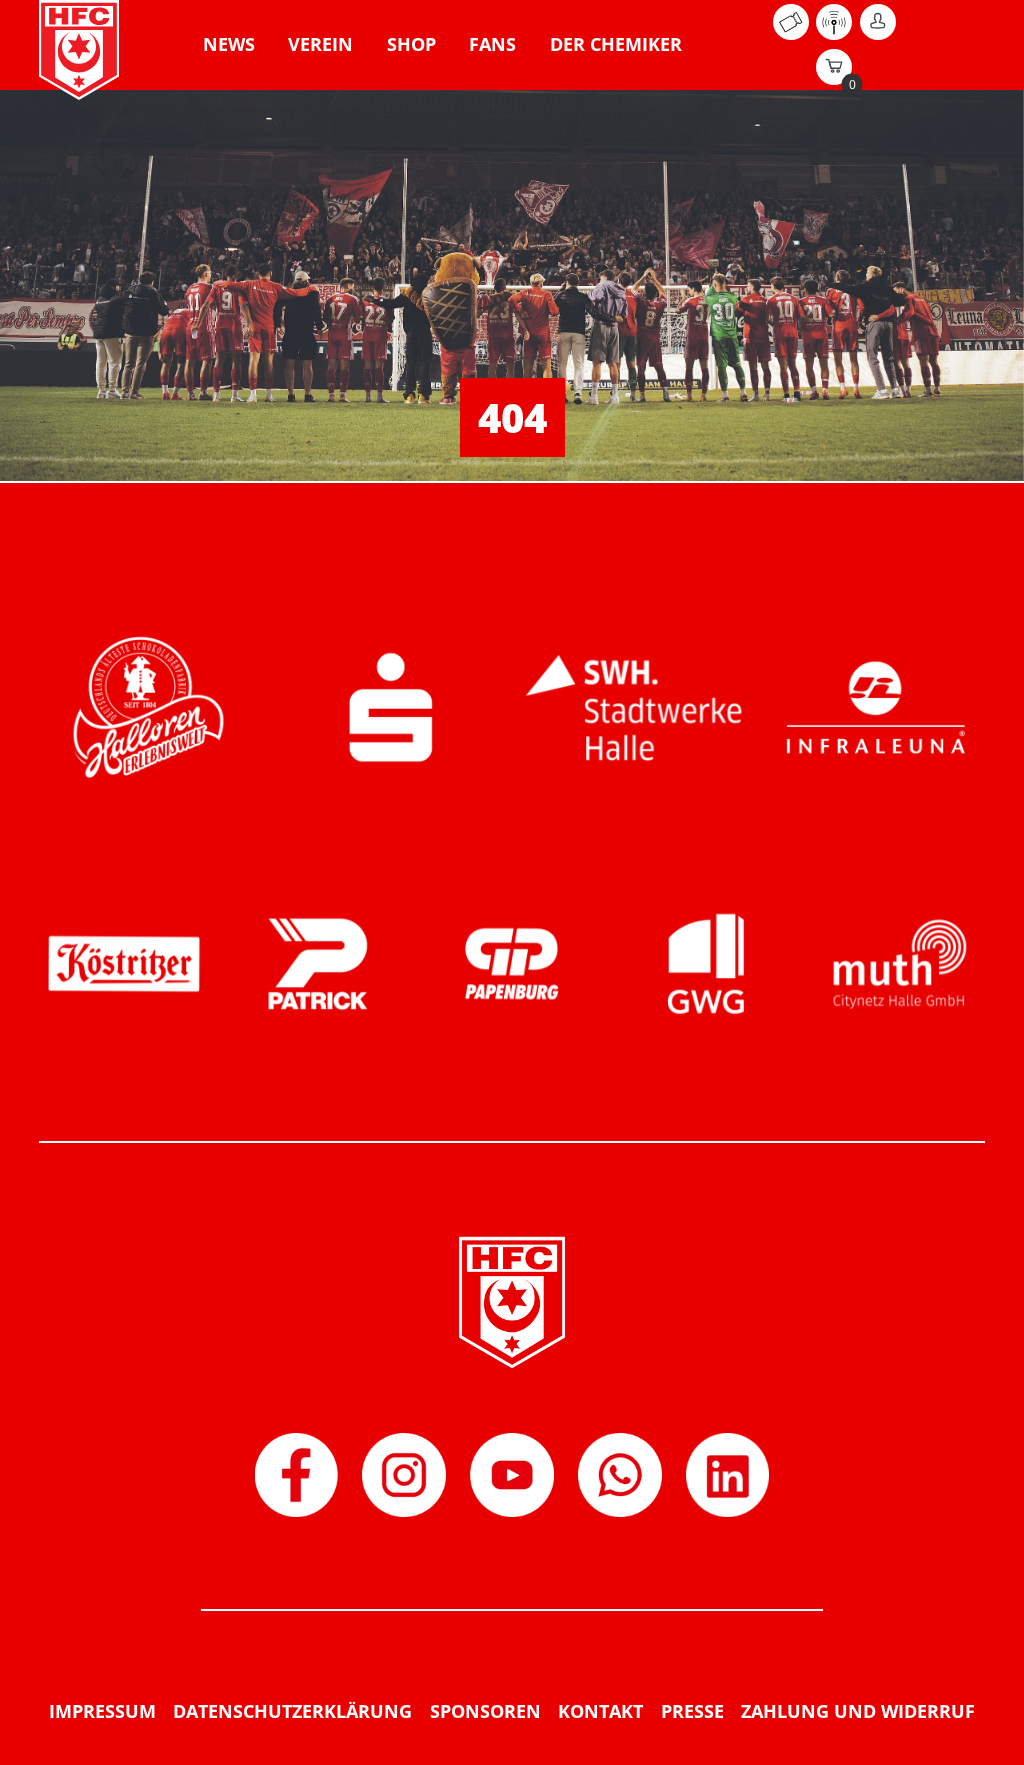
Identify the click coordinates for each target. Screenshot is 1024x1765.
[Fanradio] (834, 34)
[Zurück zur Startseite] (79, 50)
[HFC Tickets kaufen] (791, 34)
